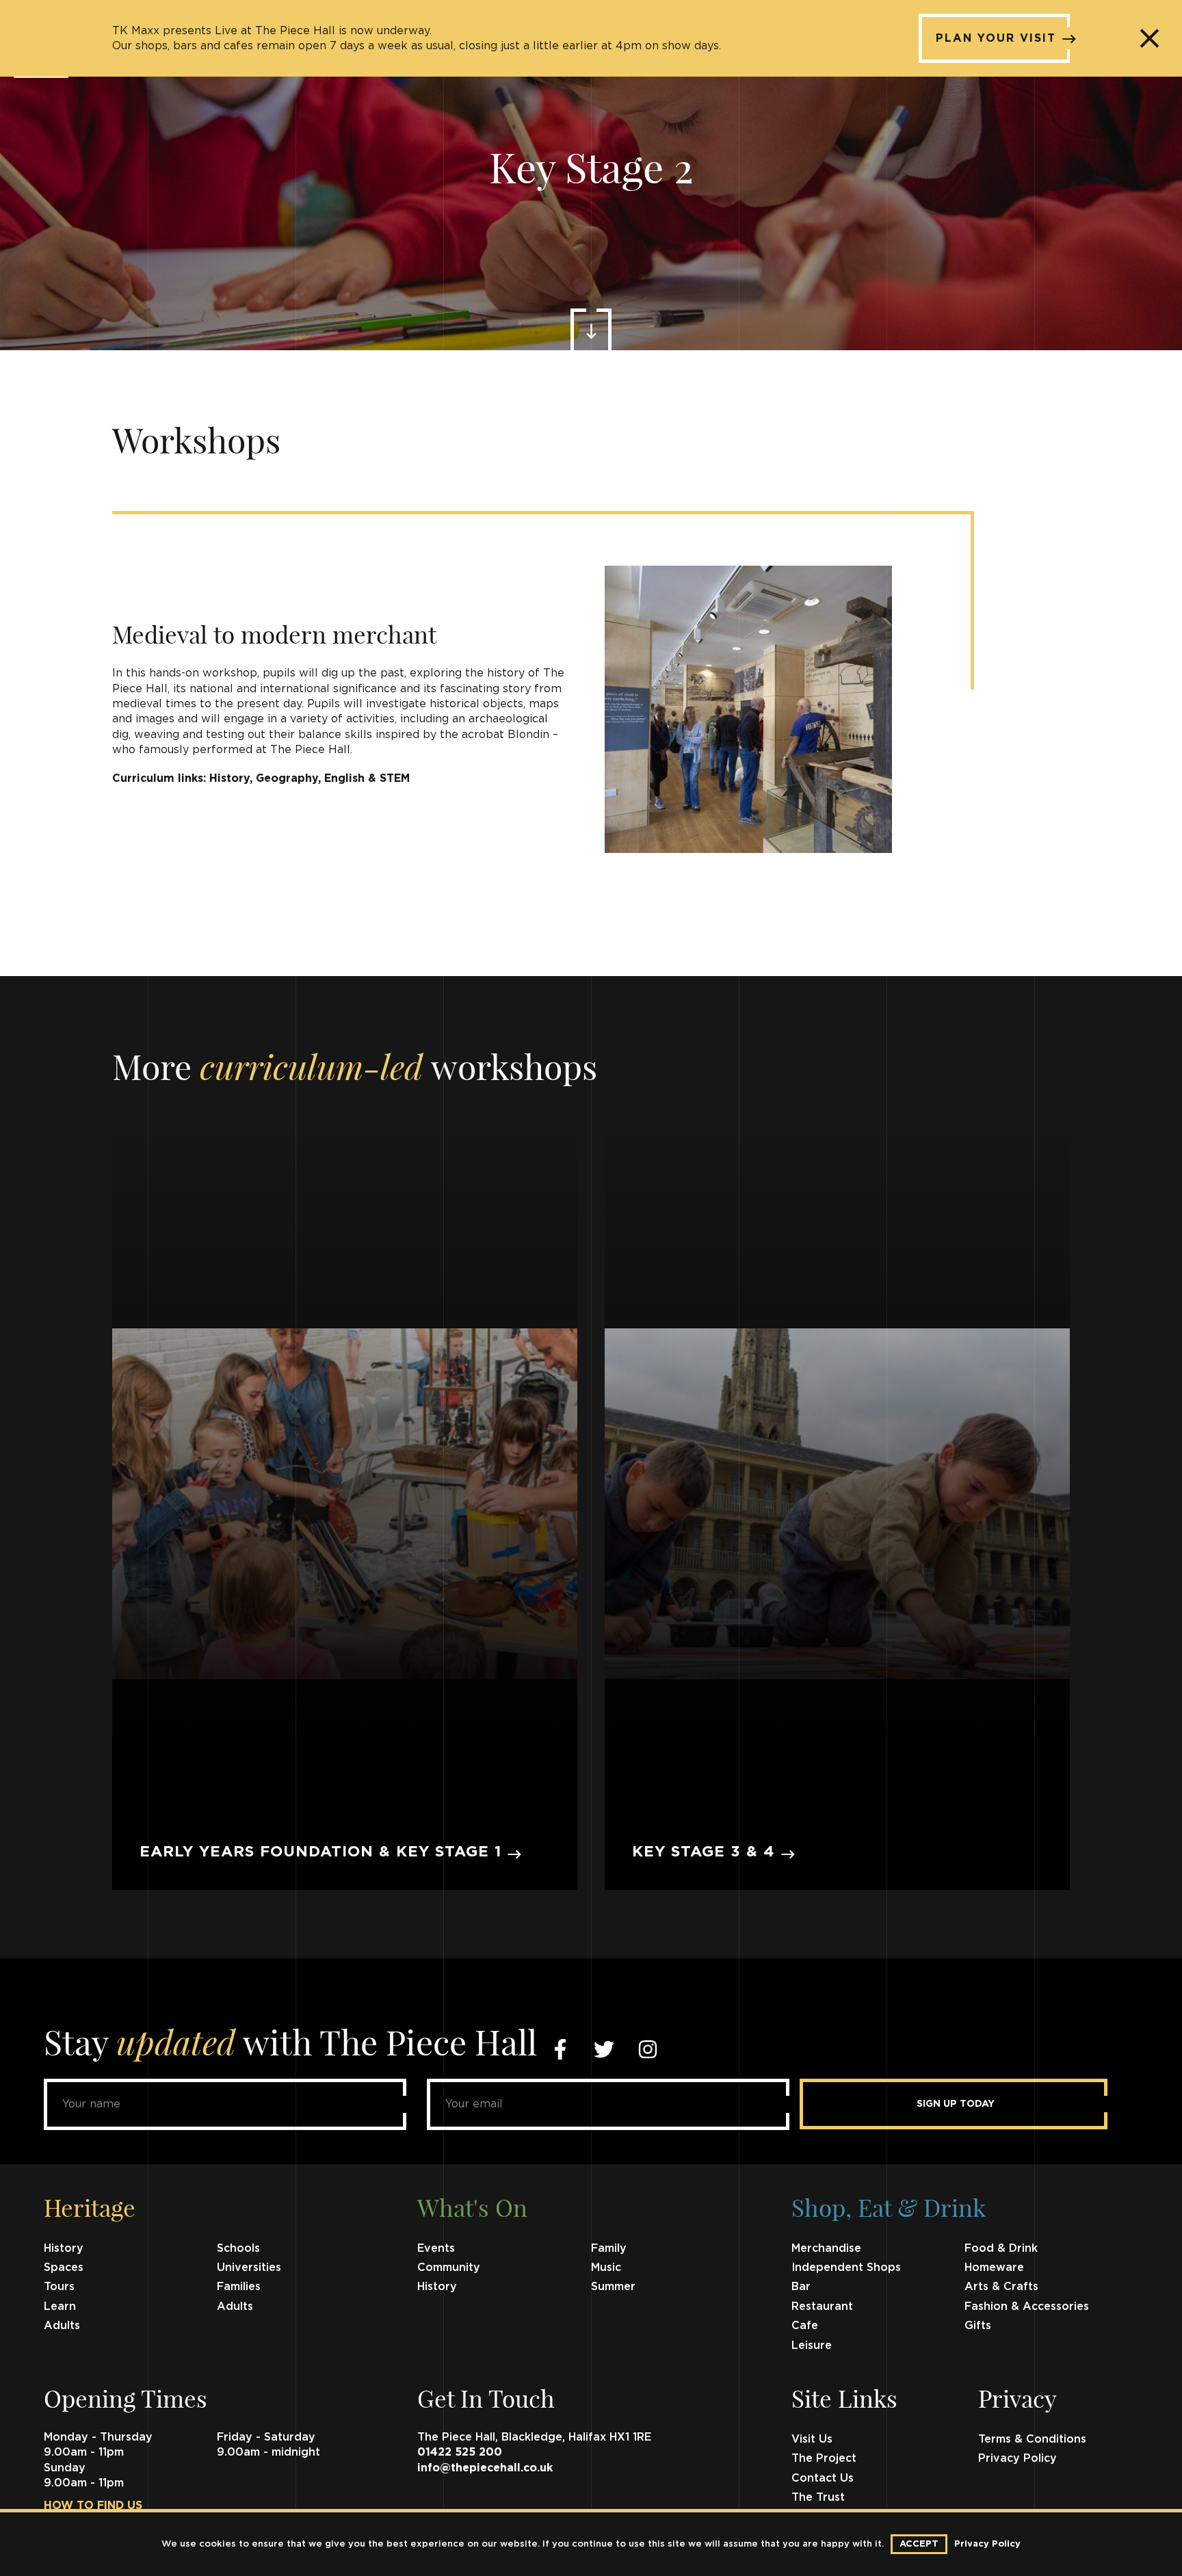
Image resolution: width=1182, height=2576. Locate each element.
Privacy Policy (1017, 2458)
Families (239, 2287)
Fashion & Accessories (1027, 2306)
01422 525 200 (460, 2452)
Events (436, 2248)
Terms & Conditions (1032, 2439)
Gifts (978, 2326)
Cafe (805, 2326)
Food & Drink (1001, 2248)
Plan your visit (996, 38)
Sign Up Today (956, 2104)
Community (449, 2268)
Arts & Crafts (1001, 2287)
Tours (59, 2287)
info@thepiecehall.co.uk (485, 2468)
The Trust (818, 2497)
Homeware (994, 2268)
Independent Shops (846, 2268)
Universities (249, 2268)
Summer (613, 2287)
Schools (238, 2248)
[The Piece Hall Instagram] (648, 2049)
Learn (60, 2306)
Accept (919, 2544)
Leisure (812, 2345)
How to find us (93, 2506)
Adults (235, 2306)
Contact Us (823, 2478)
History (64, 2248)
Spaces (64, 2268)
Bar (801, 2287)
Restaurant (822, 2306)
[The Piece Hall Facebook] (560, 2049)
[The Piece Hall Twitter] (604, 2049)
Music (606, 2268)
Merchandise (826, 2248)
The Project (824, 2458)
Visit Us (812, 2439)
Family (609, 2248)
